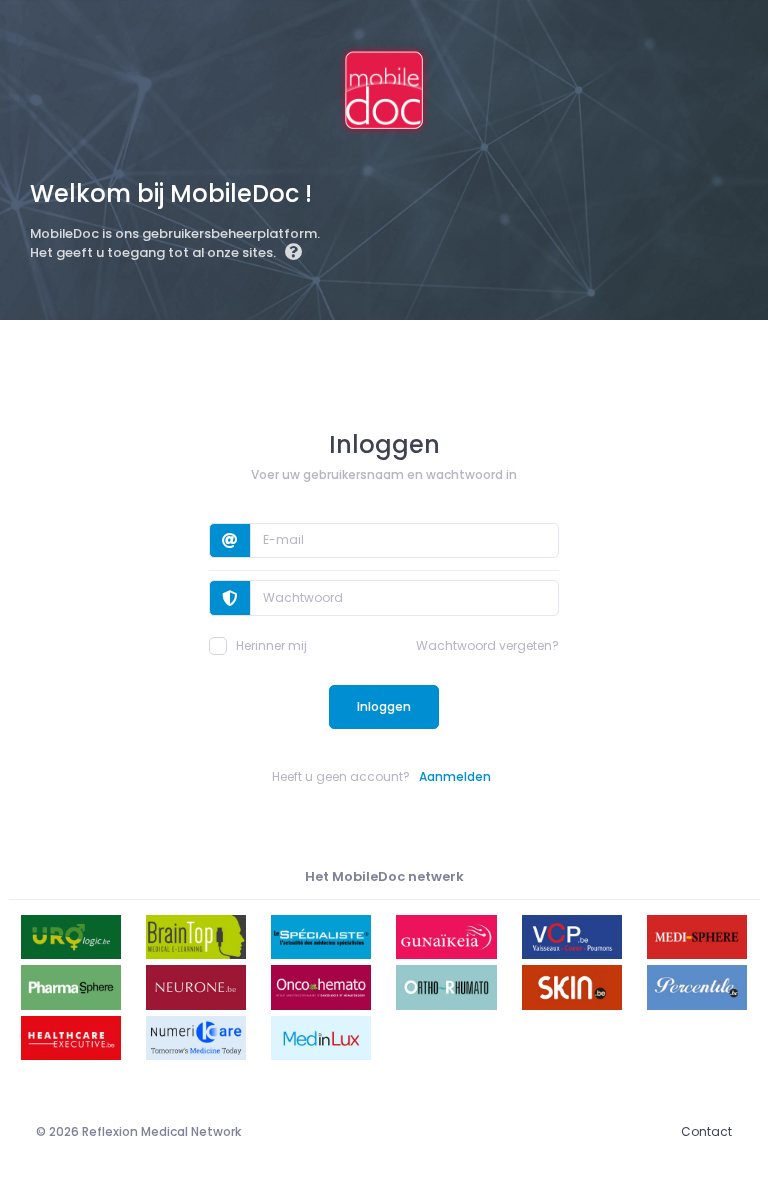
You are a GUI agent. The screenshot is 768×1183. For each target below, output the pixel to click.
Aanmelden (455, 776)
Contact (706, 1131)
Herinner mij (271, 645)
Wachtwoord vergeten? (487, 645)
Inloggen (384, 706)
